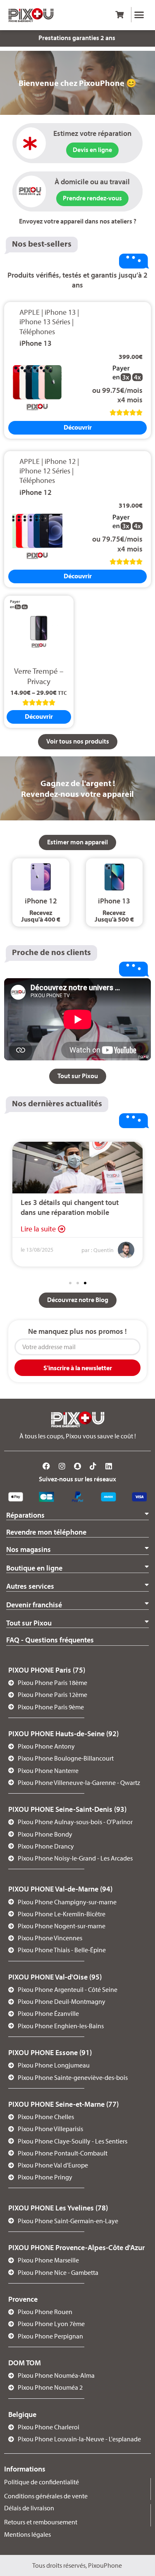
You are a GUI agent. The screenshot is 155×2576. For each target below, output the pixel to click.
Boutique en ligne (34, 1568)
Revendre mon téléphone (46, 1532)
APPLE (30, 312)
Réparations (25, 1515)
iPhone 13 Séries (45, 322)
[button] (139, 15)
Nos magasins (29, 1549)
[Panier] (119, 15)
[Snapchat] (78, 1466)
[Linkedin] (109, 1466)
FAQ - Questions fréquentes (50, 1640)
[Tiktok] (93, 1466)
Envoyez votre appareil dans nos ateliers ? (78, 221)
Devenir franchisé (34, 1605)
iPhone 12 (60, 461)
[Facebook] (47, 1466)
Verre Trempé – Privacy (39, 676)
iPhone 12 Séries (45, 471)
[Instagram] (62, 1466)
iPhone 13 (60, 312)
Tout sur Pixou (29, 1623)
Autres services (30, 1586)
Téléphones (37, 332)
